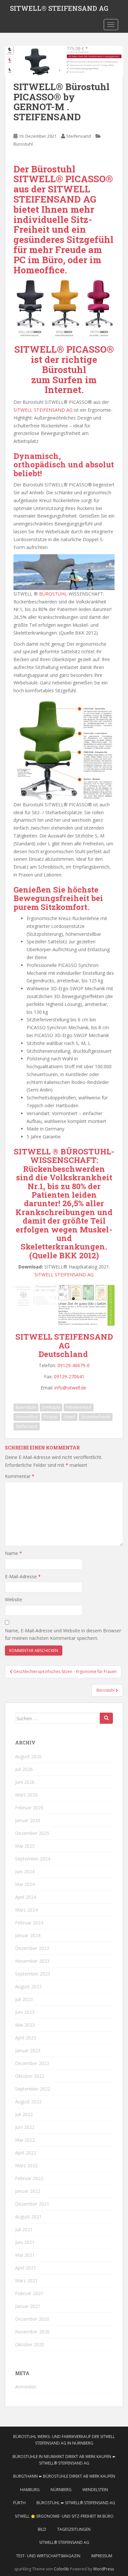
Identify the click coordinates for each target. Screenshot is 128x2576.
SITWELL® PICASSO (61, 349)
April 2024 (26, 1897)
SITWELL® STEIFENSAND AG (59, 8)
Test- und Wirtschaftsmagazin (48, 2556)
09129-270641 (69, 1376)
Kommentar (20, 1476)
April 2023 (26, 2038)
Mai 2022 (25, 2140)
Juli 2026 (24, 1769)
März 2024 (26, 1910)
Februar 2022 (29, 2178)
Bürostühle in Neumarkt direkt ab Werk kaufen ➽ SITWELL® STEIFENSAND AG (64, 2460)
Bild (42, 2529)
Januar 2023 (28, 2050)
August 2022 (28, 2102)
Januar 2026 (28, 1820)
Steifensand (79, 136)
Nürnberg (61, 2490)
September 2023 (33, 1974)
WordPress (104, 2569)
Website (13, 1599)
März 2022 (26, 2165)
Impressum (102, 2556)
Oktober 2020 (30, 2344)
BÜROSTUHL (53, 594)
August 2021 (28, 2217)
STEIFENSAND (47, 199)
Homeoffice (27, 1417)
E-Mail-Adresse (23, 1576)
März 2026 (26, 1795)
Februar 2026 (29, 1808)
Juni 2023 (25, 2012)
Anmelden (26, 2387)
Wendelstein (95, 2490)
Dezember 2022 (32, 2063)
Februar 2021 (29, 2293)
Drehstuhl (51, 1407)
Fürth (19, 2503)
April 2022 (26, 2153)
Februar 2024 (29, 1923)
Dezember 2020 (32, 2319)
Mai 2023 (25, 2025)
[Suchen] (106, 1718)
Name (13, 1553)
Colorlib (61, 2569)
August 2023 (28, 1986)
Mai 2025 (25, 1846)
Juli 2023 (24, 1999)
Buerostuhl (26, 1407)
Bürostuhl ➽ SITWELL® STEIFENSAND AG (76, 2503)
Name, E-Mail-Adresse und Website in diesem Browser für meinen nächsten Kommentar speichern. (63, 1634)
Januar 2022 (28, 2191)
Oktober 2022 (30, 2076)
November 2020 (32, 2332)
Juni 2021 (25, 2242)
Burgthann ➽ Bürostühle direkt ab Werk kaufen (64, 2476)
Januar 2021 (28, 2306)
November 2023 (32, 1961)
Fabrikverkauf (79, 1407)
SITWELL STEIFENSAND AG (43, 410)
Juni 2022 (25, 2127)
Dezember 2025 (32, 1833)
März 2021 (26, 2281)
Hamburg (30, 2490)
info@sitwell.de (71, 1388)
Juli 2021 (24, 2229)
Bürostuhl (23, 144)
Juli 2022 (24, 2114)
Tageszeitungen (74, 2529)
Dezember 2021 (32, 2204)
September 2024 (33, 1859)
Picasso (51, 1417)
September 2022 (33, 2089)
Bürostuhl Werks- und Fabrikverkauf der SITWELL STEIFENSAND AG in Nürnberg (64, 2440)
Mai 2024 (25, 1884)
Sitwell (69, 1417)
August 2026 (28, 1756)
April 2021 (26, 2268)
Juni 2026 (25, 1782)
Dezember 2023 (32, 1948)
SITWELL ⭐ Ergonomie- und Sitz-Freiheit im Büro (64, 2516)
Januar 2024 (28, 1935)
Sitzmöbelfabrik (96, 1417)
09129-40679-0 (74, 1365)
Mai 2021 (25, 2255)
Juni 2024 (25, 1871)
